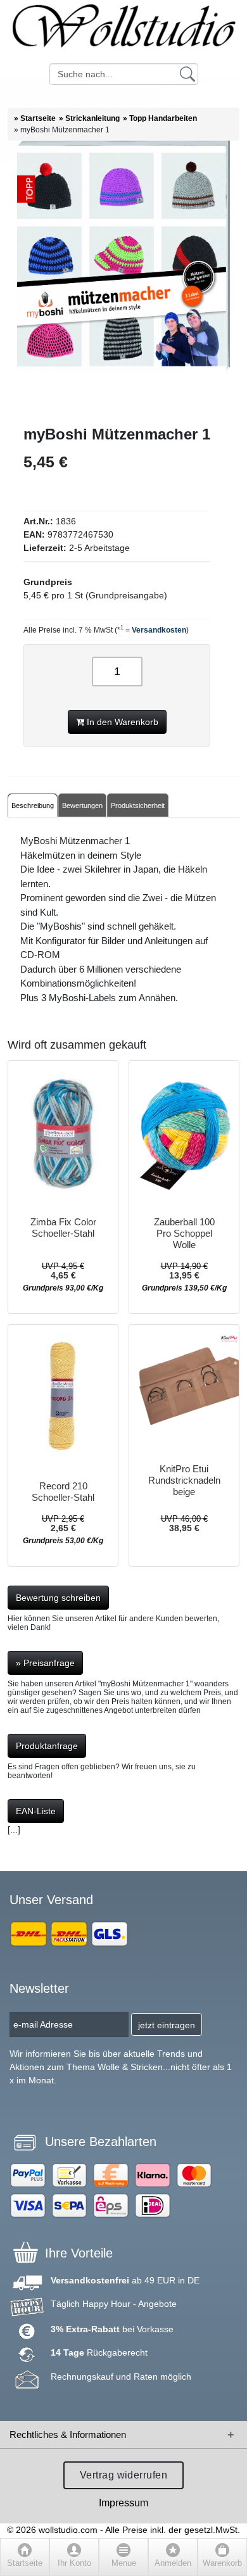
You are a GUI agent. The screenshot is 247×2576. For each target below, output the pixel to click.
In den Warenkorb (121, 722)
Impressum (123, 2503)
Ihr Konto (74, 2563)
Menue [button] (124, 2563)
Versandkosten (159, 630)
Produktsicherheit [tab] (138, 805)
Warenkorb (222, 2563)
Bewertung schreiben (58, 1598)
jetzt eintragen (167, 2025)
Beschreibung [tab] (33, 805)
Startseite (25, 2563)
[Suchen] (187, 73)
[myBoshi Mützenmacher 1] (123, 283)
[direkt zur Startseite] (123, 32)
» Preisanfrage (45, 1663)
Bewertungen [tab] (82, 805)
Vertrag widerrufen (124, 2475)
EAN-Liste (36, 1811)
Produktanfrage (47, 1746)
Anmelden (173, 2563)
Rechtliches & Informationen (68, 2434)
